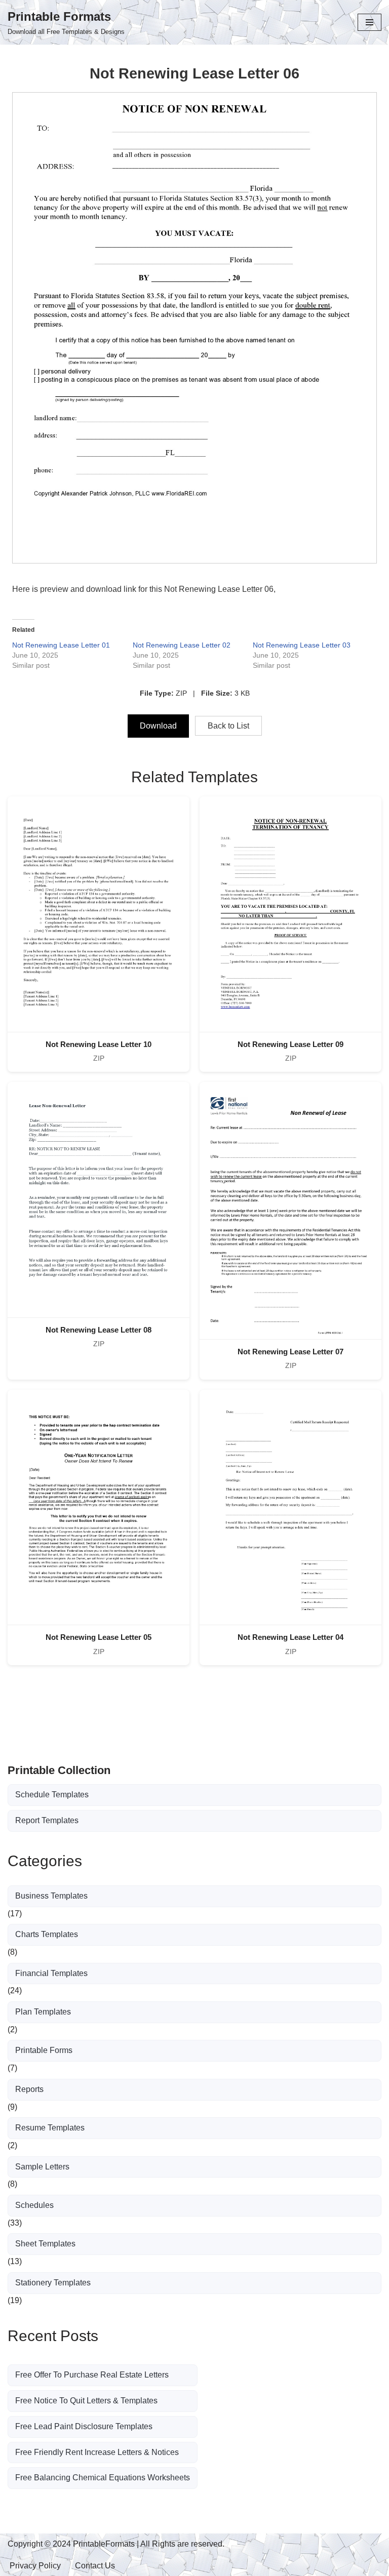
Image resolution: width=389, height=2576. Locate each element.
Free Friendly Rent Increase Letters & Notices (97, 2452)
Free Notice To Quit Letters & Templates (86, 2401)
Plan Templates (43, 2012)
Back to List (228, 726)
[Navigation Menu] (369, 22)
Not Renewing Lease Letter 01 (61, 645)
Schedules (34, 2205)
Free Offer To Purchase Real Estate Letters (92, 2375)
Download (158, 726)
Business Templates (51, 1896)
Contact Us (95, 2566)
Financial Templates (51, 1973)
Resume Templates (50, 2128)
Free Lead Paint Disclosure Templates (84, 2426)
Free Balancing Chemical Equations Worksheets (103, 2478)
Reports (29, 2089)
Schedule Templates (52, 1795)
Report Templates (47, 1820)
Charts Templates (47, 1934)
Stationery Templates (53, 2283)
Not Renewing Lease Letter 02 (182, 645)
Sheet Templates (45, 2244)
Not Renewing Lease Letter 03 (302, 645)
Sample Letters (42, 2167)
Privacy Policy (35, 2566)
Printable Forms (44, 2050)
